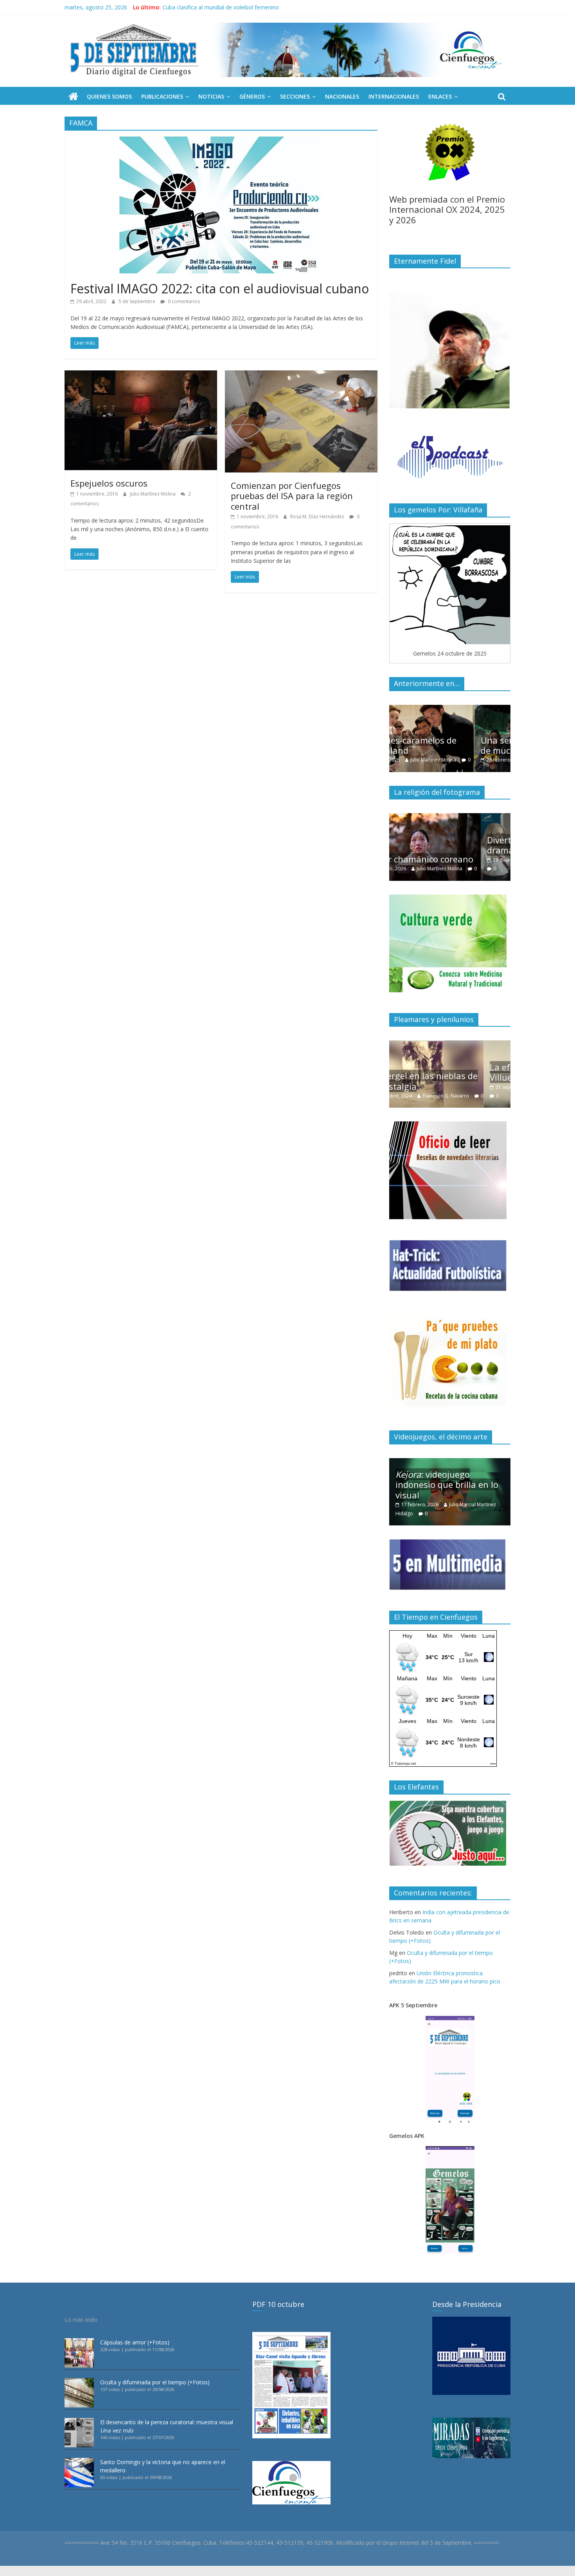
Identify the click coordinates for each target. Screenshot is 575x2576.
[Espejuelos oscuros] (141, 375)
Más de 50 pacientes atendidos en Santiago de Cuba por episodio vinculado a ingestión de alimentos (290, 7)
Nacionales (342, 96)
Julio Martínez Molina (153, 494)
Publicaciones (162, 96)
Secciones (295, 96)
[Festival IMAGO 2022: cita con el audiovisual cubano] (221, 141)
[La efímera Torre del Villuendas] (450, 1045)
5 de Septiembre (137, 301)
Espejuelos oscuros (109, 483)
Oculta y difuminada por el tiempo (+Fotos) (155, 2382)
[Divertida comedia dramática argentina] (450, 817)
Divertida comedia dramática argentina (437, 845)
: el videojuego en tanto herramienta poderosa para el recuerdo (451, 1485)
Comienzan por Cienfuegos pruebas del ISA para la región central (292, 496)
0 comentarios (183, 301)
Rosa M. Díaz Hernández (318, 516)
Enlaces (440, 96)
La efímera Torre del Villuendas (437, 1072)
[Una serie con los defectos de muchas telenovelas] (450, 709)
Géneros (252, 96)
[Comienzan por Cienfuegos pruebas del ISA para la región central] (301, 375)
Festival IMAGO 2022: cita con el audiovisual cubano (220, 288)
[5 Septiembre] (73, 97)
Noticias (211, 96)
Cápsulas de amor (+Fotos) (135, 2342)
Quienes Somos (109, 96)
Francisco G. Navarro (481, 1087)
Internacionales (394, 96)
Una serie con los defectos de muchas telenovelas (449, 745)
